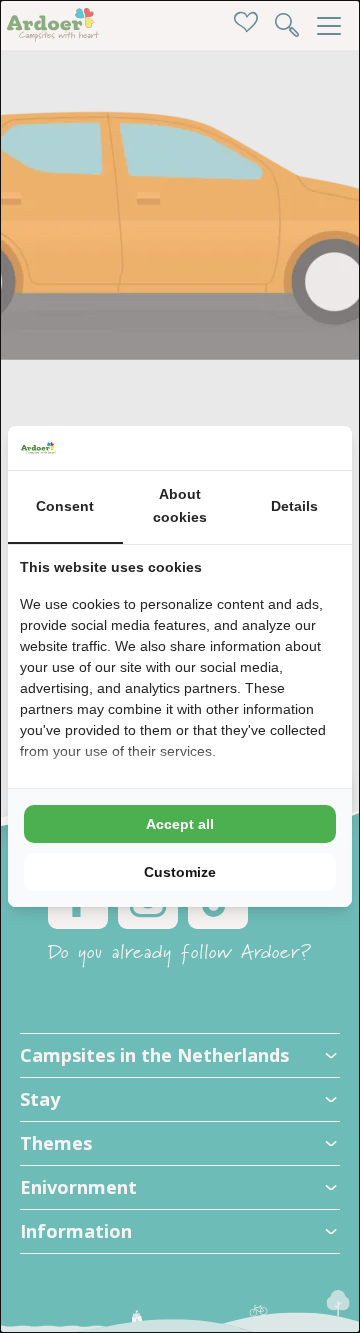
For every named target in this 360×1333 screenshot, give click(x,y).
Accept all (180, 824)
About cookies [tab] (180, 506)
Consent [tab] (65, 506)
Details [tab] (294, 506)
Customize (180, 872)
